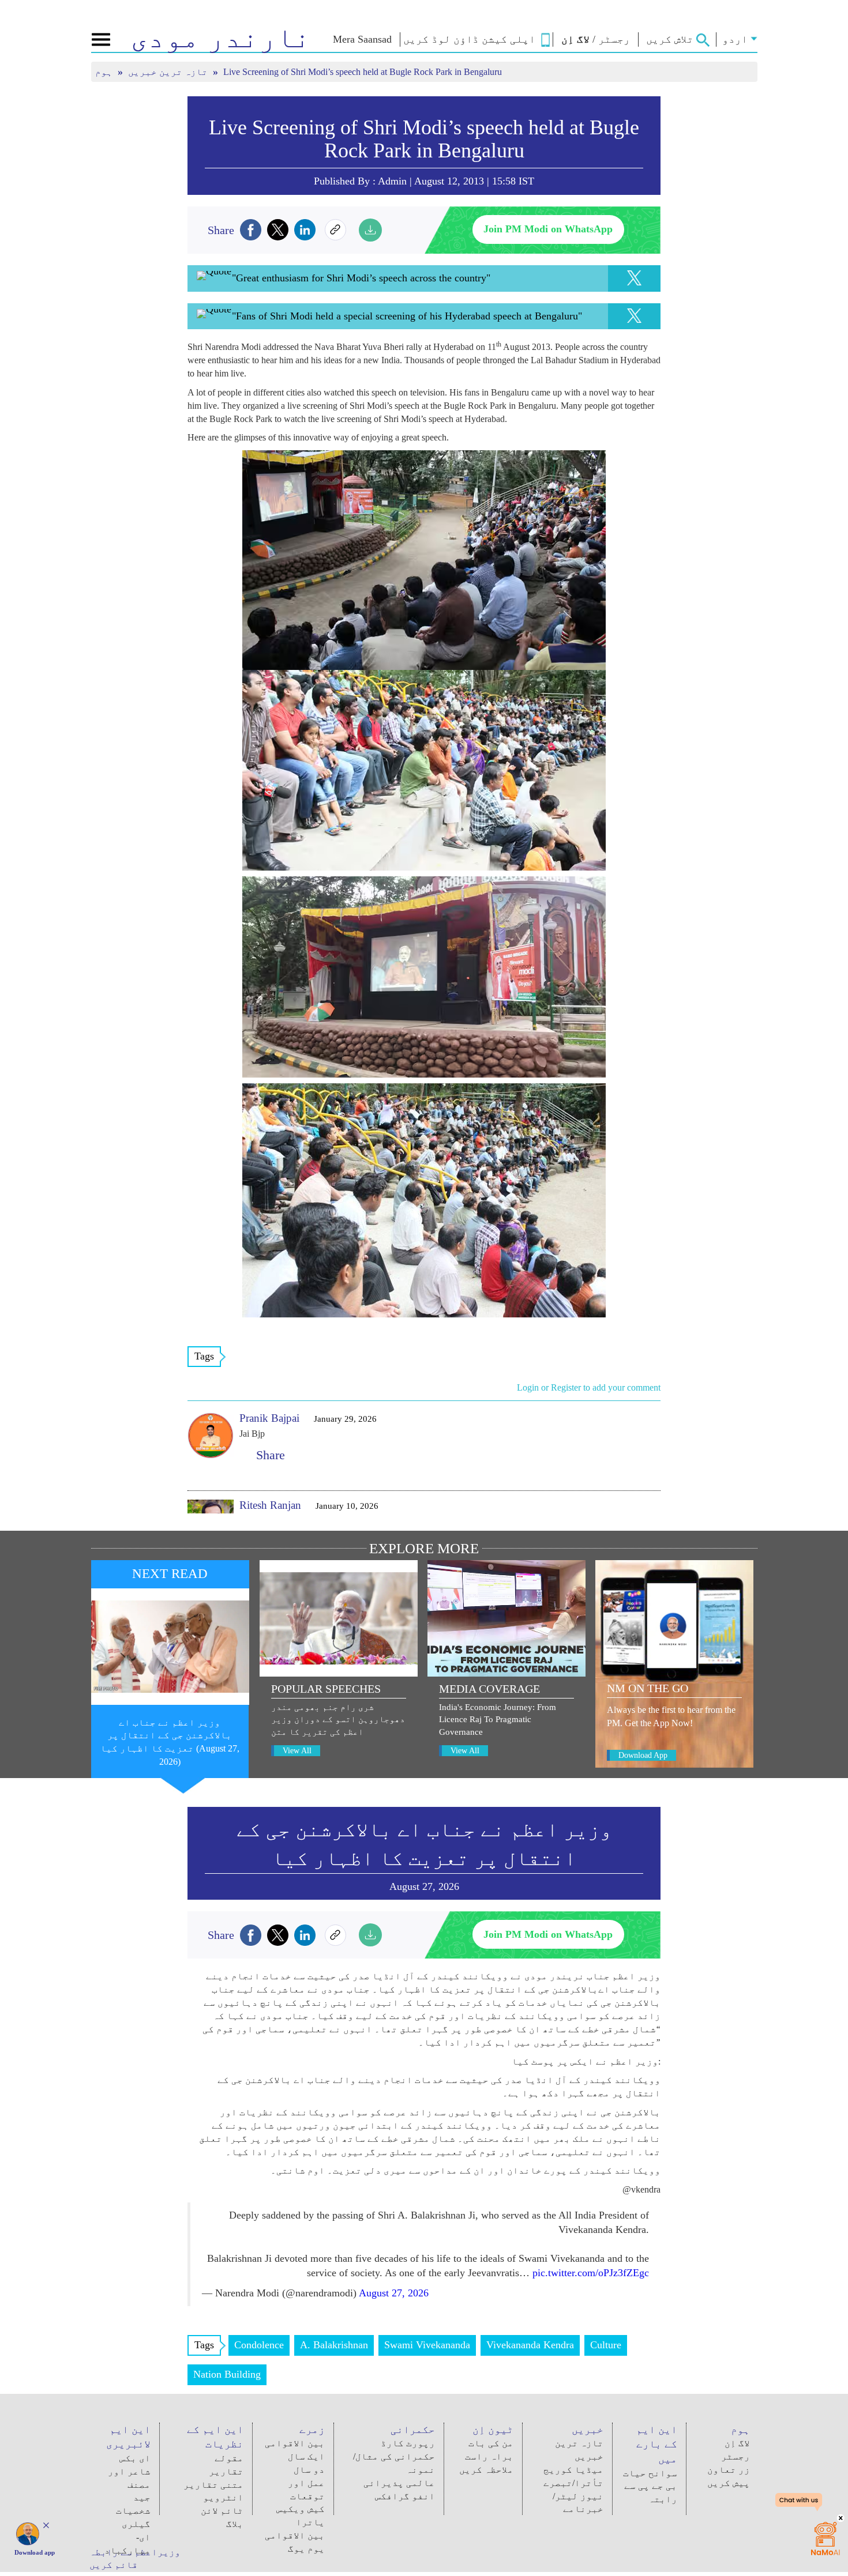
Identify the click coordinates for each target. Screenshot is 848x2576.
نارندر (221, 37)
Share (267, 1455)
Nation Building (227, 2374)
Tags (204, 1356)
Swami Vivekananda (427, 2345)
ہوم (105, 72)
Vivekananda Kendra (530, 2345)
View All (297, 1751)
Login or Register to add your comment (589, 1387)
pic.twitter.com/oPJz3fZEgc (591, 2273)
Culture (606, 2345)
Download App (643, 1755)
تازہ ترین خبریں (169, 72)
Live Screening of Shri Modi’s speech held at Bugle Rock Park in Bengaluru (424, 139)
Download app (35, 2552)
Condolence (259, 2345)
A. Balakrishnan (334, 2345)
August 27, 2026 (394, 2293)
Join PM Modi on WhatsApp (548, 229)
